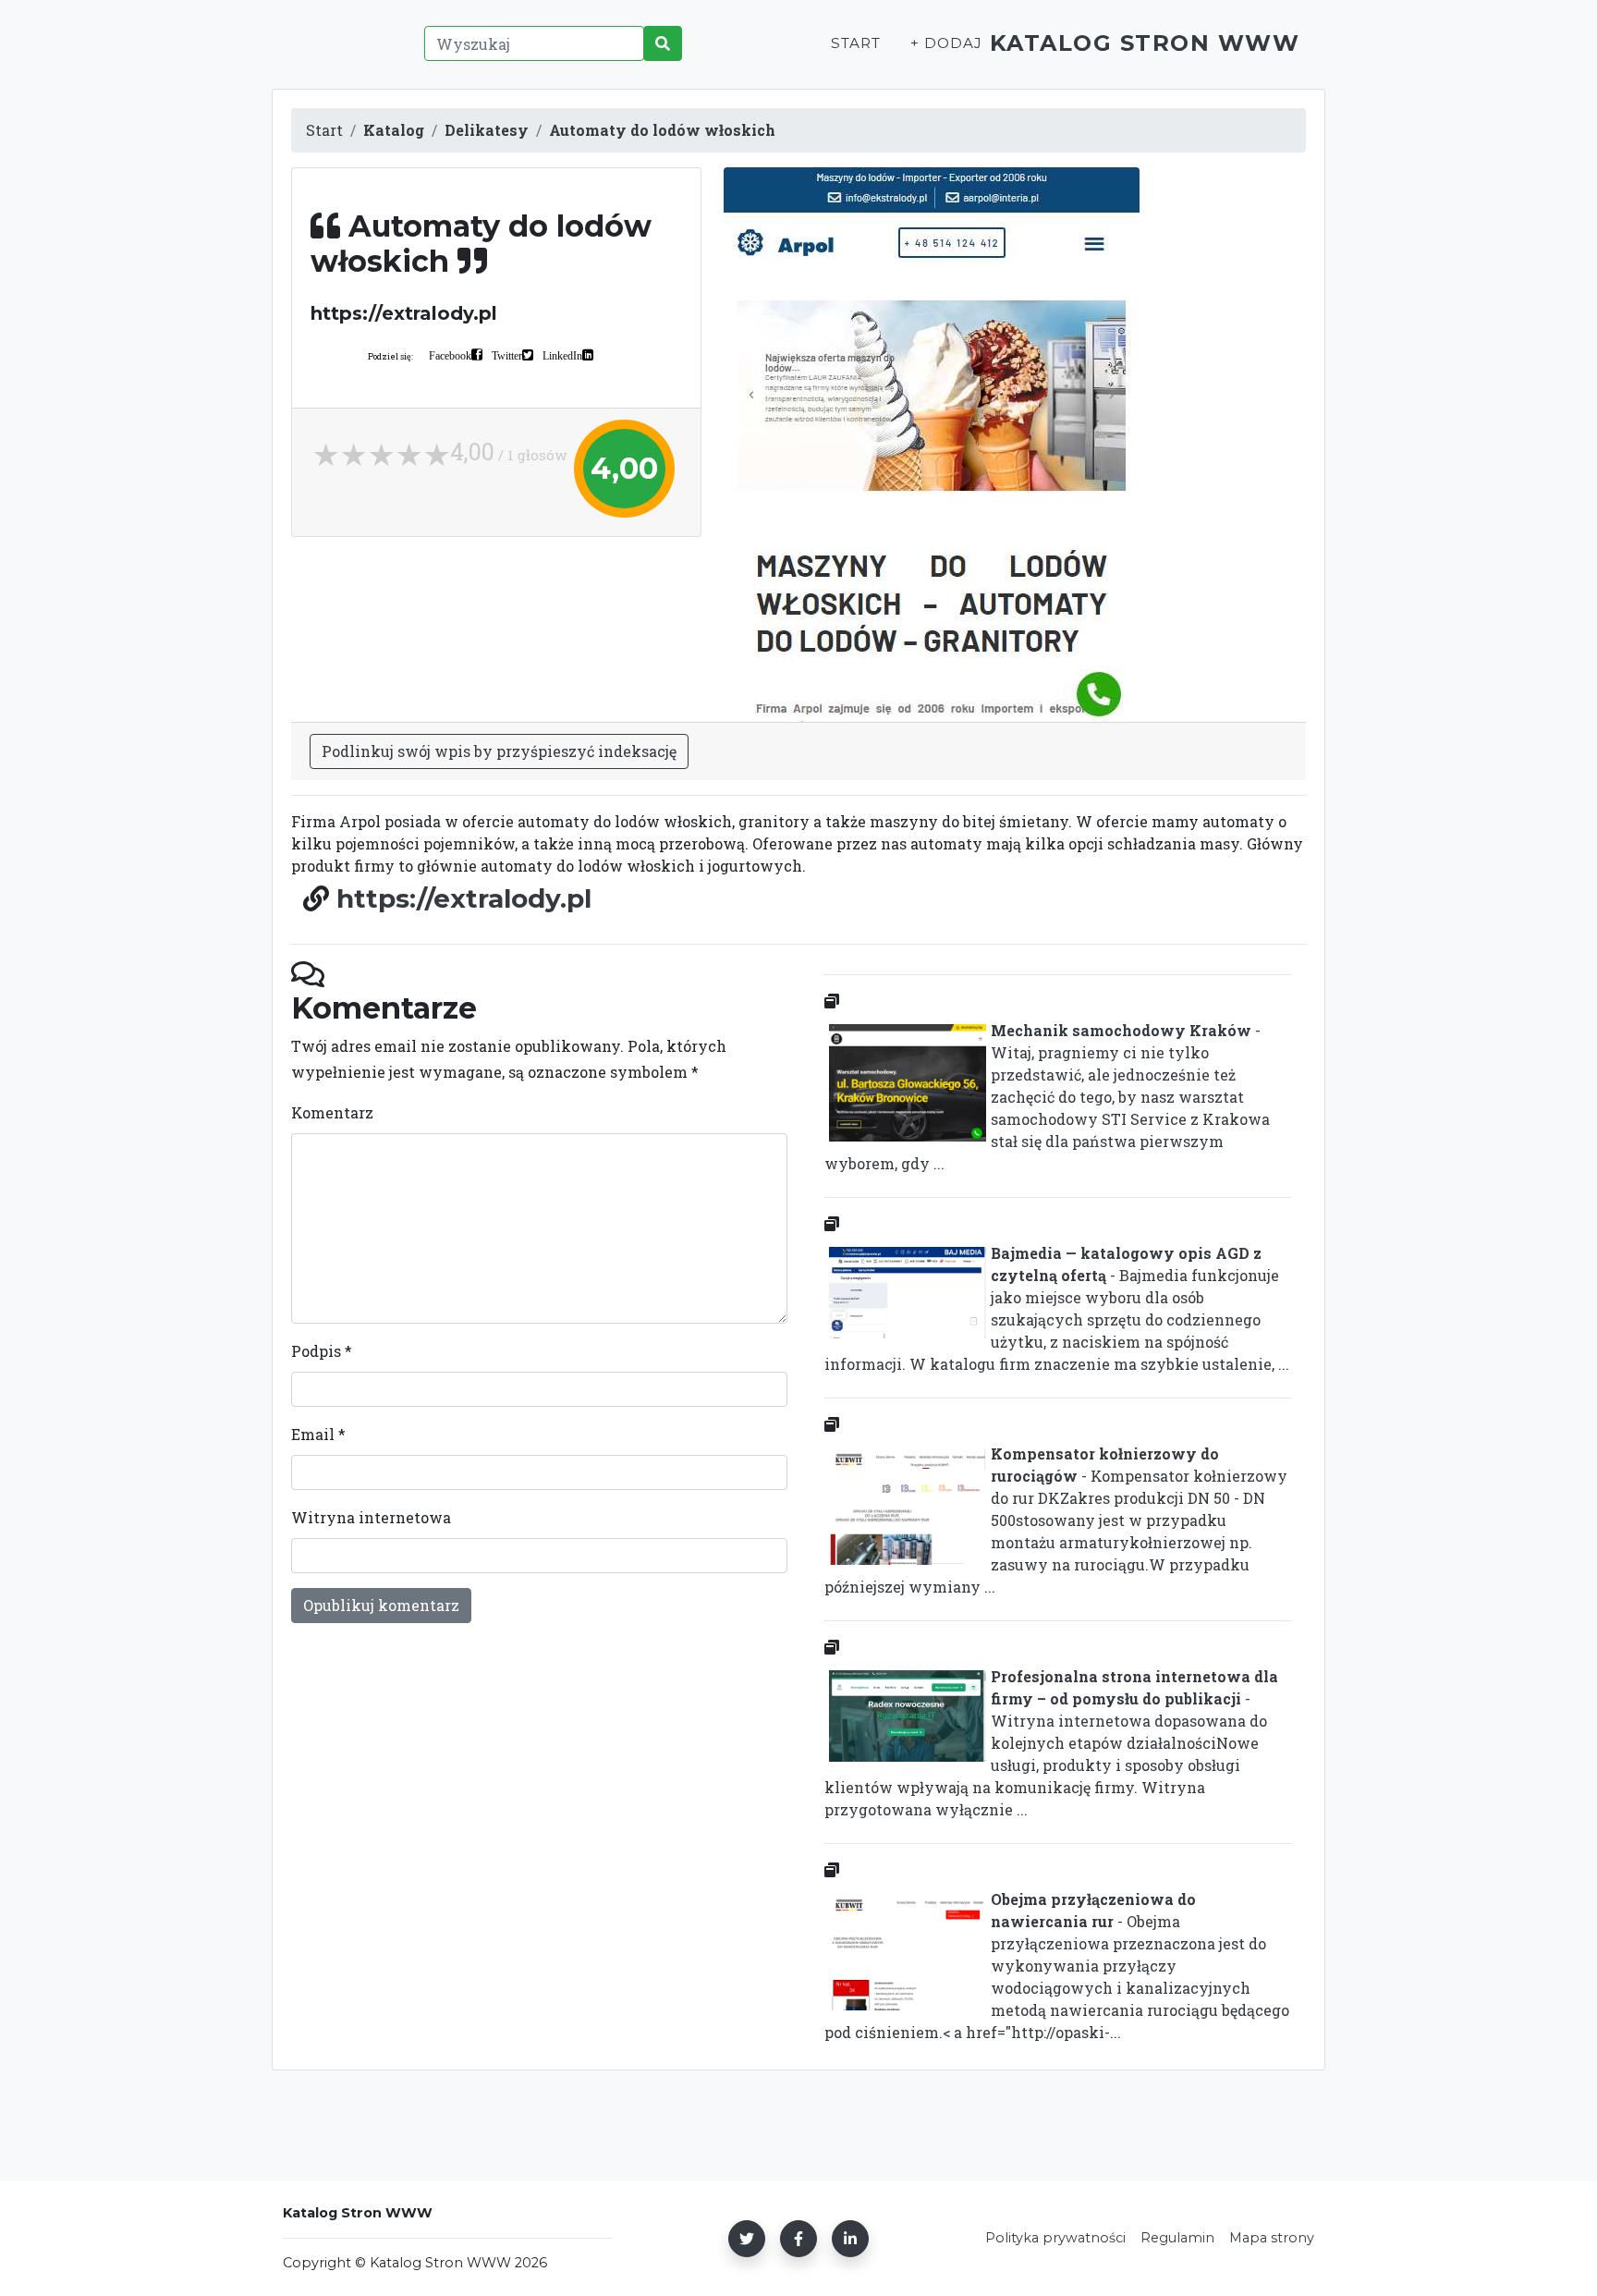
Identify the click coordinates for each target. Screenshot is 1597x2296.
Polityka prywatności (1055, 2238)
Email (318, 1434)
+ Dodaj (946, 43)
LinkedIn (562, 355)
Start (856, 43)
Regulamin (1177, 2238)
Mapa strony (1272, 2238)
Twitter (507, 355)
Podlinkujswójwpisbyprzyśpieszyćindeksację (499, 751)
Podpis (322, 1351)
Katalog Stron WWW (1145, 43)
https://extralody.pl (464, 898)
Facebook (450, 355)
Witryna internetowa (371, 1517)
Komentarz (332, 1112)
